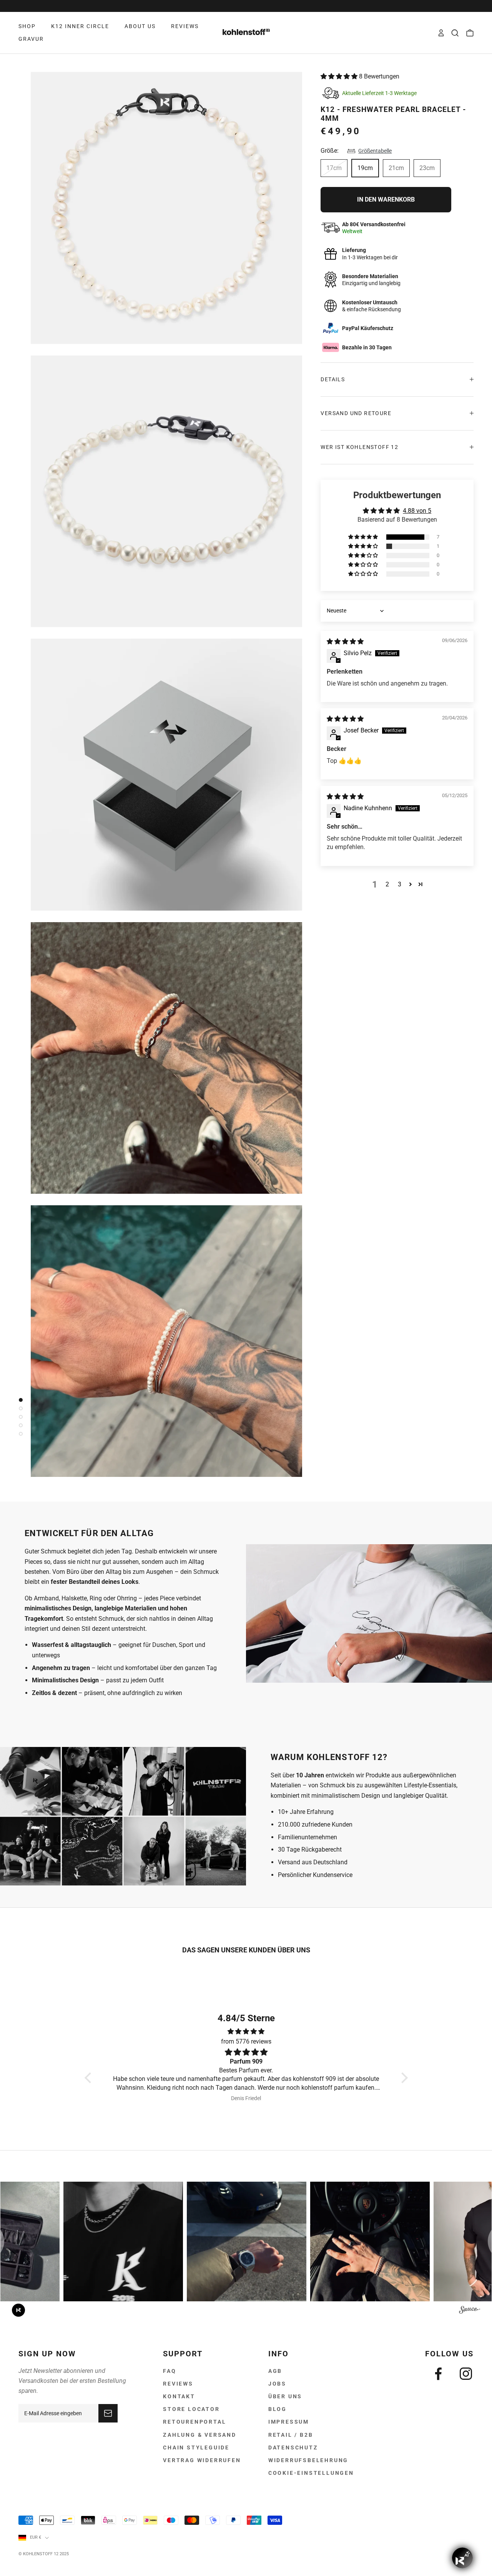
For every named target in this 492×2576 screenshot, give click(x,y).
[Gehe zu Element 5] (19, 1434)
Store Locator (191, 2409)
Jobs (277, 2384)
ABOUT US (140, 26)
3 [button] (400, 884)
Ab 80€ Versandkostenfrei (246, 6)
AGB (275, 2371)
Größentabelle (375, 151)
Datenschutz (293, 2448)
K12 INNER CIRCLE (80, 26)
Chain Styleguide (196, 2448)
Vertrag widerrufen (202, 2460)
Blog (278, 2409)
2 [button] (387, 884)
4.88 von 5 (417, 511)
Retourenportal (194, 2422)
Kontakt (179, 2396)
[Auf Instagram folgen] (466, 2374)
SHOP (27, 26)
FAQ (170, 2371)
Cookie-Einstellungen (311, 2473)
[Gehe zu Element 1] (19, 1400)
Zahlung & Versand (200, 2435)
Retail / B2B (291, 2435)
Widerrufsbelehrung (308, 2460)
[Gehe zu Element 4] (19, 1425)
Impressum (289, 2422)
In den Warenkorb (386, 199)
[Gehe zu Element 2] (19, 1408)
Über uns (285, 2396)
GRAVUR (31, 39)
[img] (345, 641)
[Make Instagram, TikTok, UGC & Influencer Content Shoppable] (470, 2311)
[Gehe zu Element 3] (19, 1417)
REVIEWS (185, 26)
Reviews (178, 2384)
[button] (340, 76)
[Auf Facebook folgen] (438, 2374)
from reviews (246, 2041)
